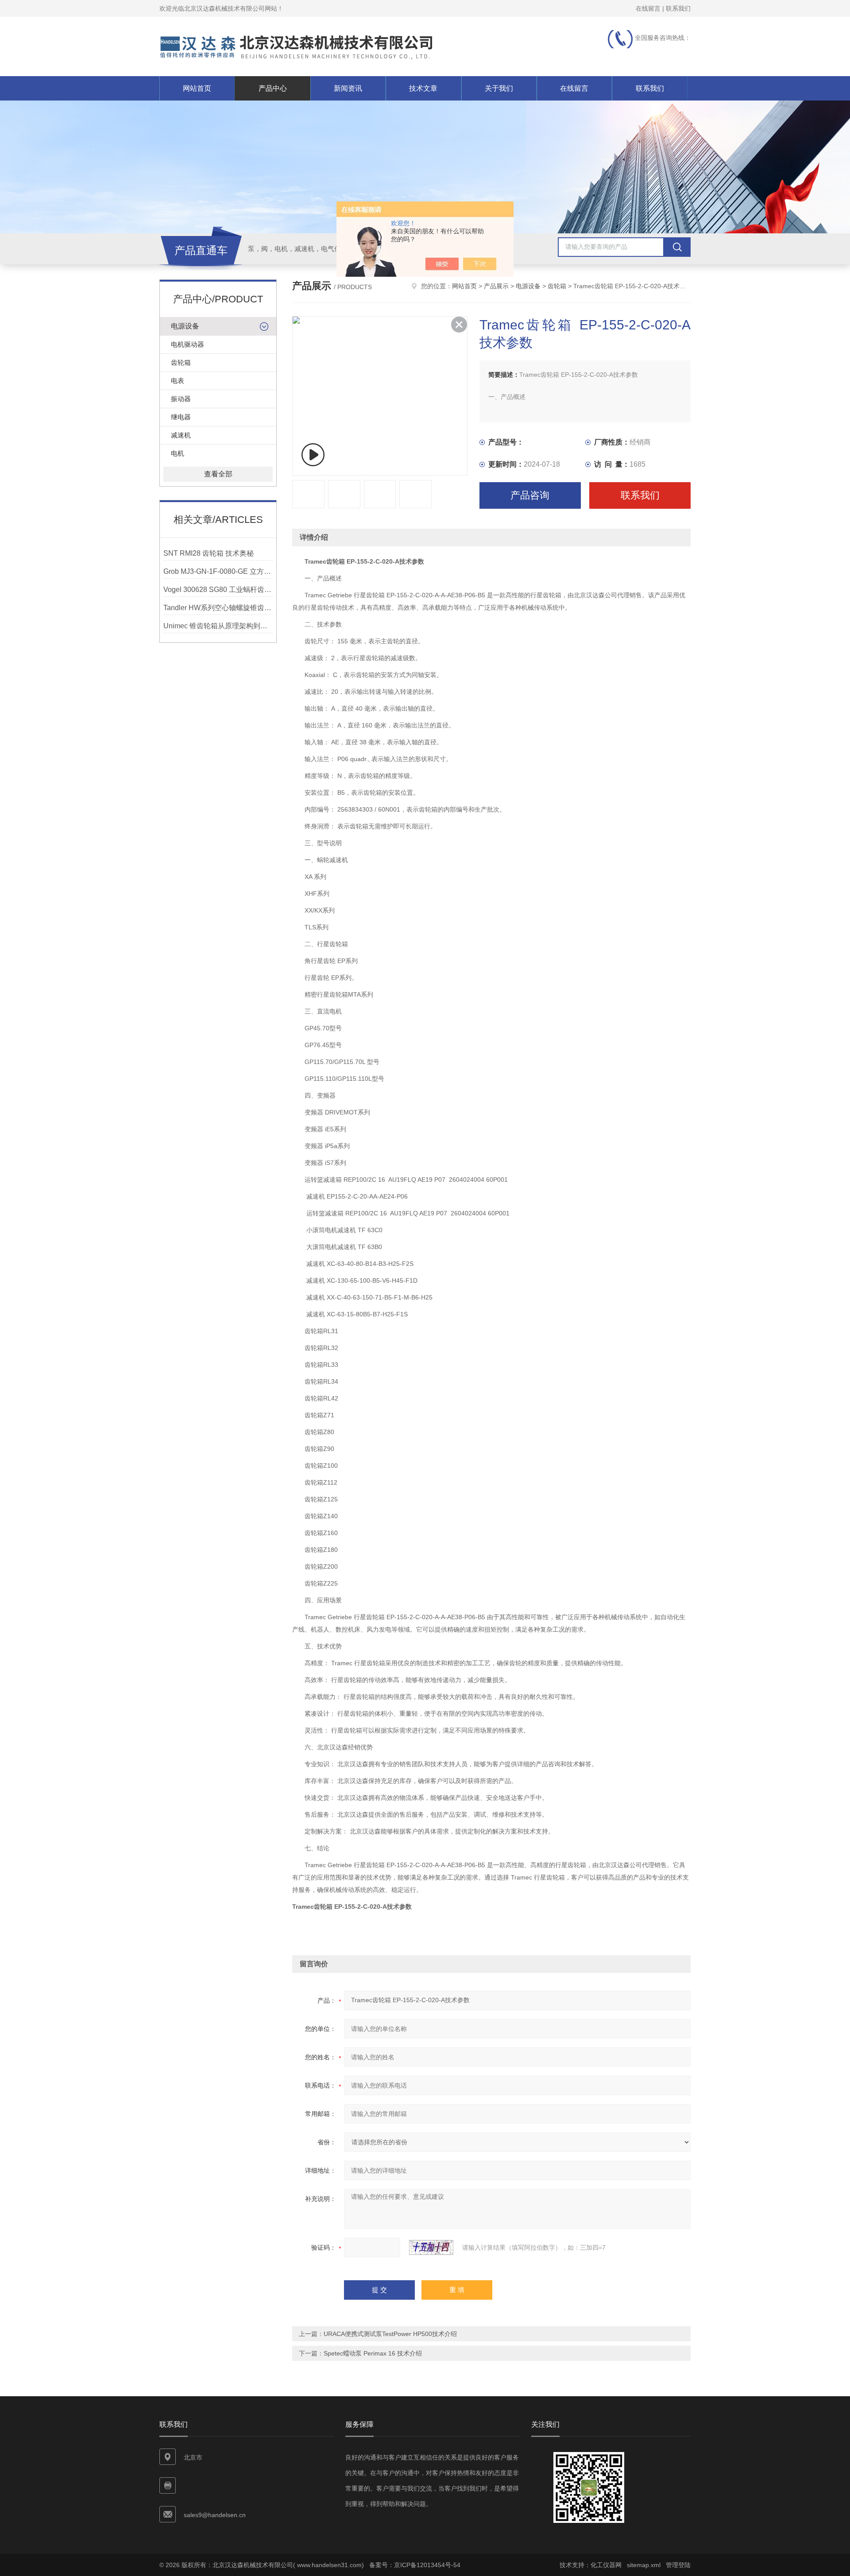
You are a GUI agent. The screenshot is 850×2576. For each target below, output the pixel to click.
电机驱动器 (187, 344)
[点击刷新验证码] (431, 2247)
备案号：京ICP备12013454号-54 (415, 2565)
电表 (178, 381)
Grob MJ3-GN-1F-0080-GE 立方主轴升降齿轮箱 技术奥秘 (218, 571)
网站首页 (197, 88)
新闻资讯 (348, 88)
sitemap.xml (644, 2565)
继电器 (181, 417)
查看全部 (218, 474)
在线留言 (648, 8)
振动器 (181, 399)
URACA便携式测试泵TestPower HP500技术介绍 (390, 2334)
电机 (178, 453)
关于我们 (499, 88)
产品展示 (496, 286)
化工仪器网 (606, 2565)
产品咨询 (530, 495)
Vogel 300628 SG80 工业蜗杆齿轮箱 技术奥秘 (218, 590)
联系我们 (678, 8)
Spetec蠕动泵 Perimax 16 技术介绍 (373, 2353)
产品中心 (273, 88)
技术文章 (423, 88)
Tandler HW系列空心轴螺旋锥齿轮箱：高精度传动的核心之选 (218, 608)
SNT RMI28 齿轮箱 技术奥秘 (209, 553)
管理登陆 (678, 2565)
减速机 (181, 435)
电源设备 (185, 326)
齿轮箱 (181, 362)
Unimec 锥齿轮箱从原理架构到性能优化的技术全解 (218, 626)
